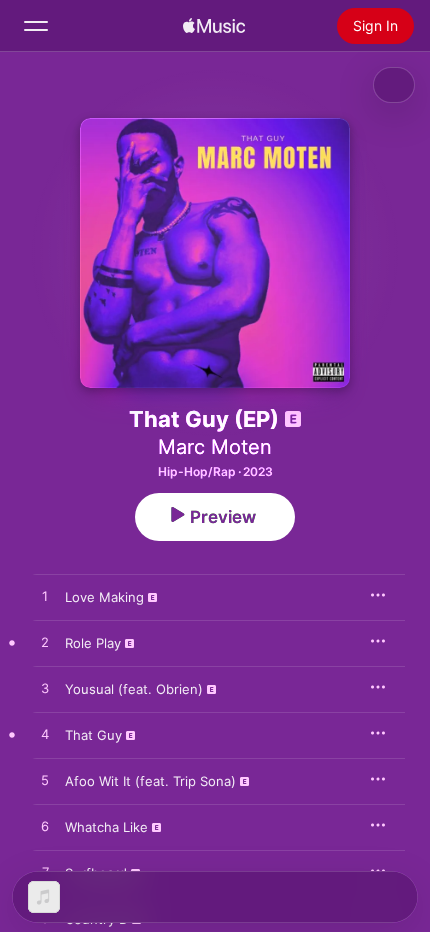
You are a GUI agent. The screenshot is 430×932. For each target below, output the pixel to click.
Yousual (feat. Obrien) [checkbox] (134, 689)
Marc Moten (215, 447)
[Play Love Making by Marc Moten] (45, 597)
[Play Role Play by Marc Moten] (45, 643)
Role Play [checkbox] (93, 643)
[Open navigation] (36, 26)
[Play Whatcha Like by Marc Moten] (45, 827)
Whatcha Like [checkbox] (106, 827)
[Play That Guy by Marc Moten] (45, 735)
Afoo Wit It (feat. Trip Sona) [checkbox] (150, 781)
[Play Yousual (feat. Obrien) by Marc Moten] (45, 689)
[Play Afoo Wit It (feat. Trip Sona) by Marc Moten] (45, 781)
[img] (214, 26)
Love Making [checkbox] (104, 597)
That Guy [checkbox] (93, 735)
